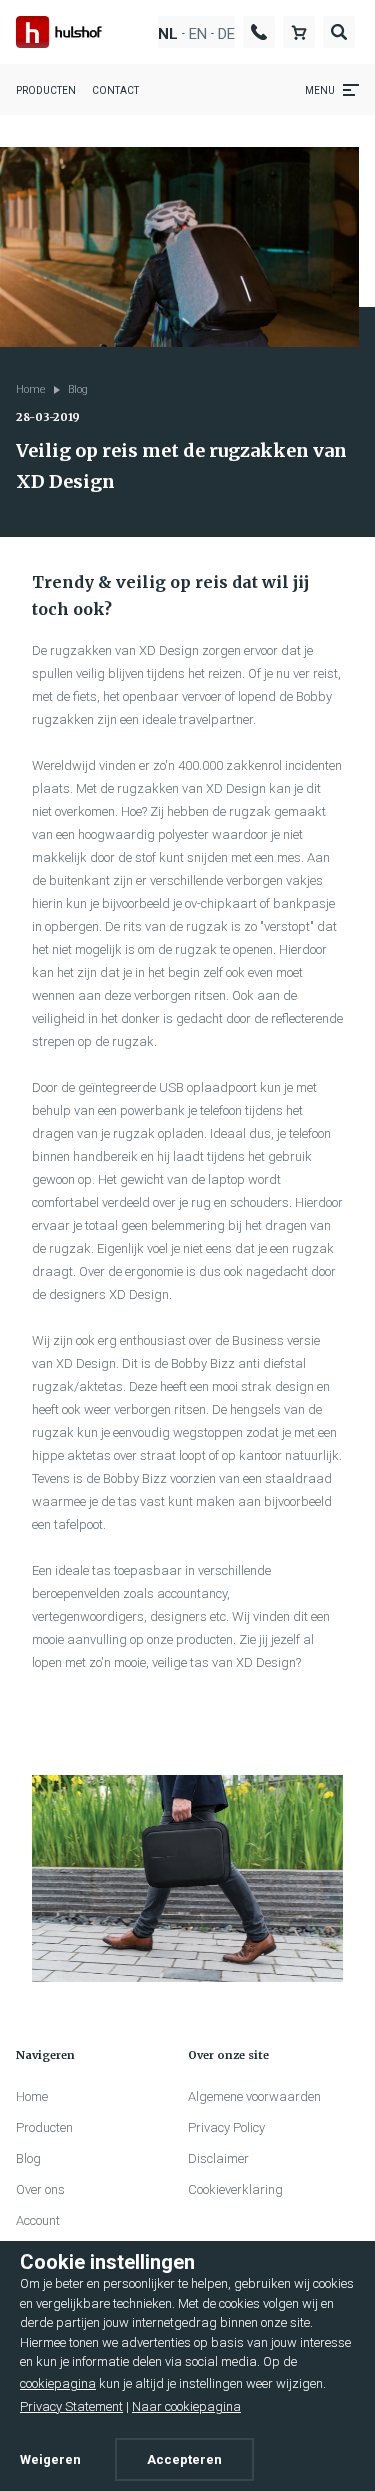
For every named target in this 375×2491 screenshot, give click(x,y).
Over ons (40, 2189)
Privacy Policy (226, 2127)
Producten (46, 90)
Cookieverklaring (235, 2189)
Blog (78, 389)
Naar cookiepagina (186, 2406)
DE (226, 34)
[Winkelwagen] (299, 31)
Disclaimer (218, 2158)
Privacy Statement (71, 2406)
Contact (115, 90)
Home (31, 389)
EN (198, 34)
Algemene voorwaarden (254, 2096)
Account (38, 2220)
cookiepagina (58, 2383)
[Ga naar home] (59, 31)
